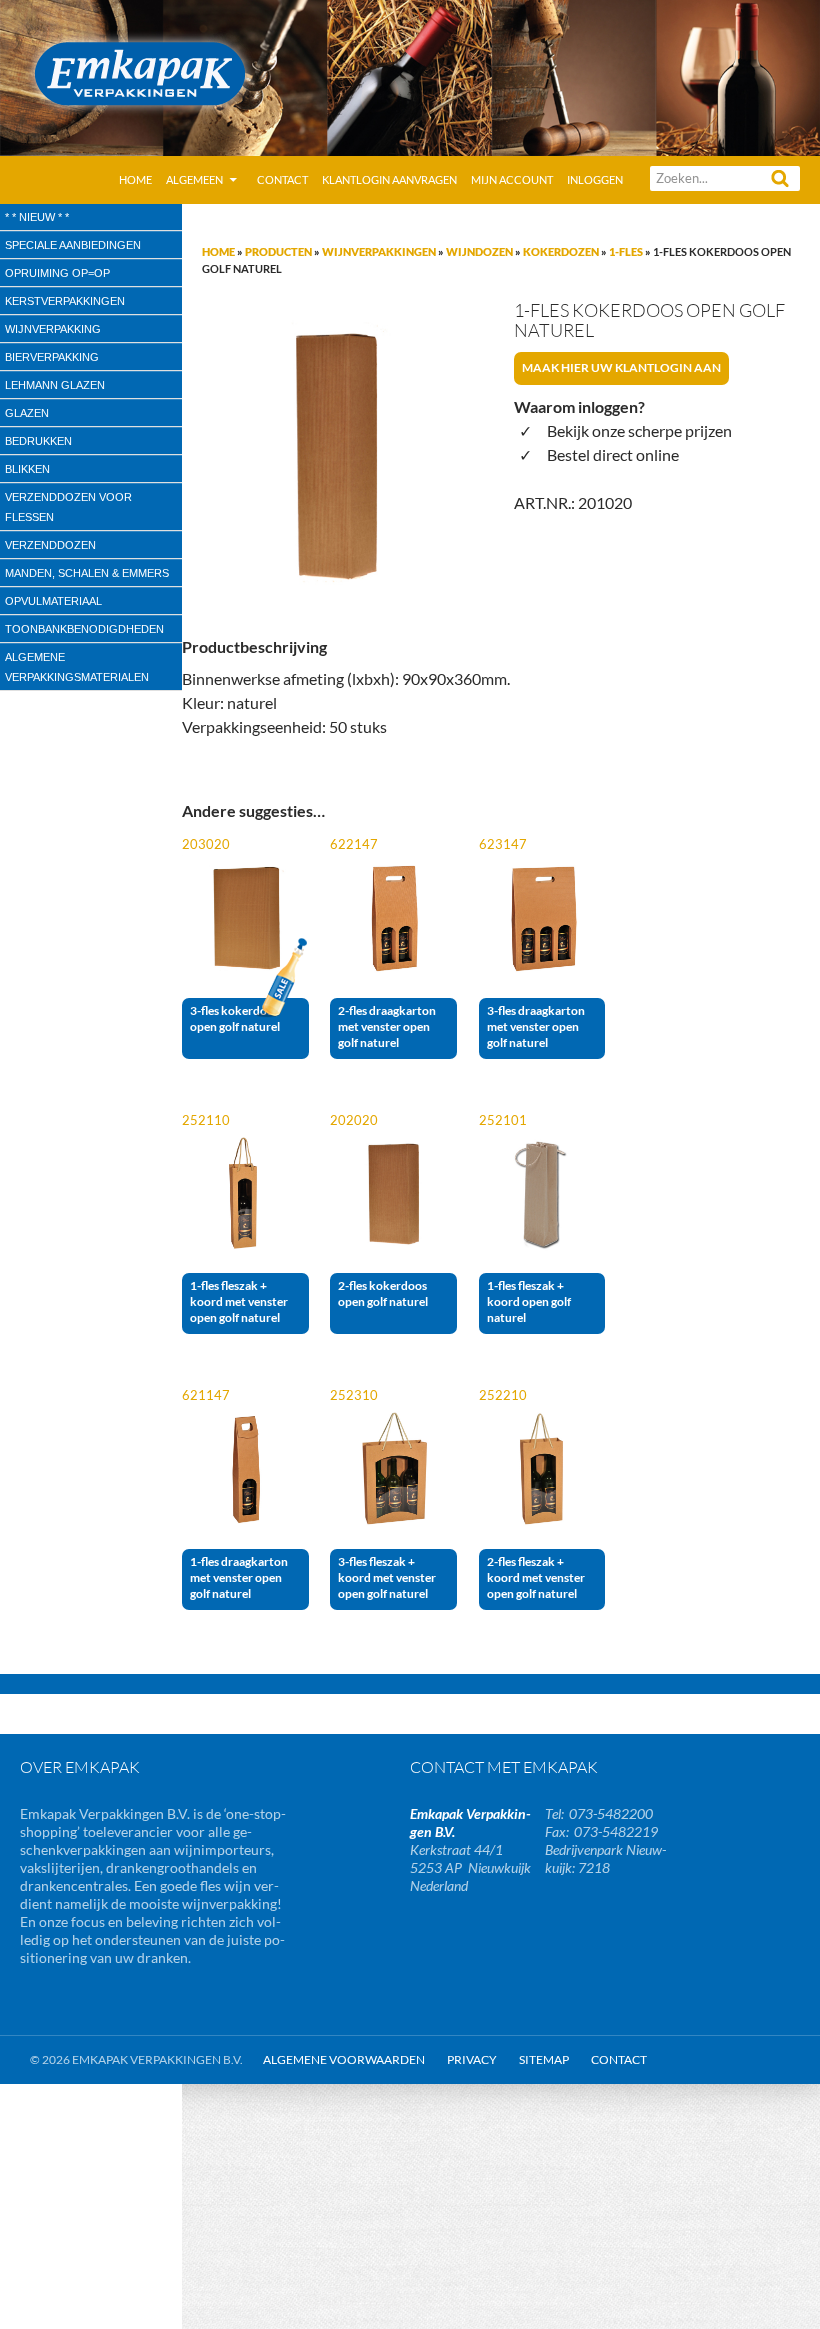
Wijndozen (479, 251)
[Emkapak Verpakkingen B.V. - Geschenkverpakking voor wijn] (410, 75)
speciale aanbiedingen (73, 245)
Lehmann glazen (55, 385)
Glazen (27, 413)
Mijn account (512, 179)
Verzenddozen (50, 545)
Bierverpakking (52, 357)
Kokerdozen (561, 251)
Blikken (27, 469)
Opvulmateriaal (53, 601)
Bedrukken (38, 441)
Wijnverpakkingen (379, 251)
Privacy (472, 2059)
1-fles (626, 251)
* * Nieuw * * (37, 217)
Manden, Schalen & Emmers (87, 573)
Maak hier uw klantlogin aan (621, 367)
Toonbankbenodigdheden (84, 629)
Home (135, 179)
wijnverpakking (53, 329)
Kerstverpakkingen (65, 301)
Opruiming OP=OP (57, 273)
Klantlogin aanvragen (389, 179)
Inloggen (595, 179)
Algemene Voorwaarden (344, 2059)
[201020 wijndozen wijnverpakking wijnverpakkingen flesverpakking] (335, 454)
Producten (278, 251)
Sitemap (544, 2059)
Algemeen (194, 179)
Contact (282, 179)
